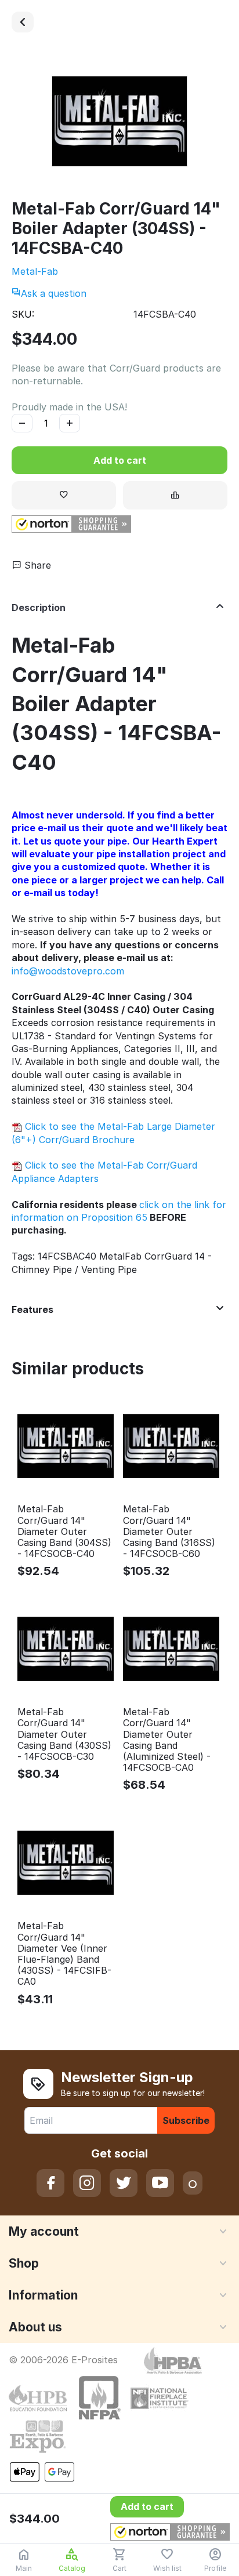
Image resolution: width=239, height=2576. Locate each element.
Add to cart (120, 460)
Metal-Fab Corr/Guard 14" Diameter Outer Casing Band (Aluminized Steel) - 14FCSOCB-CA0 (167, 1740)
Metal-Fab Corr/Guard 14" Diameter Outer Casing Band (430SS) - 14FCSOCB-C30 (64, 1734)
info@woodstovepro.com (68, 971)
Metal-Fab (35, 271)
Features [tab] (32, 1309)
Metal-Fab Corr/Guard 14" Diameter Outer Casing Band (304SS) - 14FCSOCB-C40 (64, 1531)
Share (36, 565)
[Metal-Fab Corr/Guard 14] (23, 22)
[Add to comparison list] (175, 495)
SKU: (23, 314)
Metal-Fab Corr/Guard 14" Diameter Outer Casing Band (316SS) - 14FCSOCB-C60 (169, 1531)
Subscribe (186, 2120)
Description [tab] (39, 607)
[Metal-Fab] (119, 121)
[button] (71, 524)
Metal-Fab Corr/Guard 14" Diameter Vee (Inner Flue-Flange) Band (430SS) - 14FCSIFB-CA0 (64, 1954)
